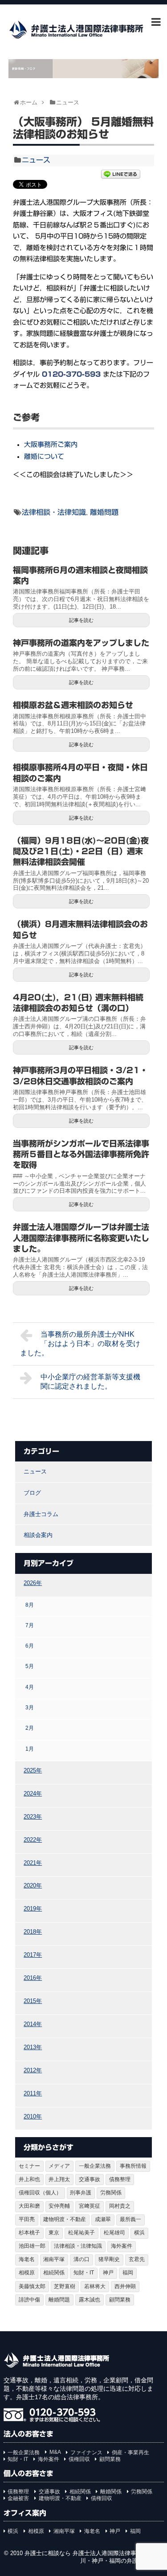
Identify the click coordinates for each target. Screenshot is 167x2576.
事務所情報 (133, 2166)
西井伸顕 (125, 2286)
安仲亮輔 (59, 2206)
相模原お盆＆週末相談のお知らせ (73, 705)
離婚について (44, 456)
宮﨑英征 (90, 2206)
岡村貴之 (120, 2206)
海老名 (27, 2259)
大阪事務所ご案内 (51, 444)
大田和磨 (29, 2206)
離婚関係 (111, 2492)
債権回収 (79, 2459)
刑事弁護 (81, 2193)
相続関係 (54, 2273)
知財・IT (84, 2273)
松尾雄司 (114, 2233)
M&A (55, 2452)
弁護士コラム (41, 1514)
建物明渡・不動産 (65, 2219)
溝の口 (81, 2259)
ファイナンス (86, 2453)
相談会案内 (38, 1535)
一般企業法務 (95, 2166)
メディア (59, 2166)
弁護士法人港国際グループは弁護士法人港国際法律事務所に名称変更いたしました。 (81, 1238)
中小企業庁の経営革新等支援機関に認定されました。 (90, 1382)
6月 (30, 1646)
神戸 (108, 2273)
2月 (30, 1728)
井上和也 (29, 2179)
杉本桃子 (29, 2233)
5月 (30, 1666)
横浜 (139, 2233)
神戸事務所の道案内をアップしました (81, 643)
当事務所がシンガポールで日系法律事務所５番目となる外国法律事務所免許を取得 (81, 1154)
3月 (30, 1707)
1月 (30, 1749)
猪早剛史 (109, 2259)
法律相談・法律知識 (54, 512)
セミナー (29, 2166)
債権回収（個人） (40, 2193)
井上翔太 (59, 2179)
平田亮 (27, 2219)
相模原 (27, 2273)
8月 (30, 1605)
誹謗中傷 (29, 2300)
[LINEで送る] (121, 175)
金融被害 (18, 2498)
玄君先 (137, 2259)
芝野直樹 (65, 2286)
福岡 (128, 2273)
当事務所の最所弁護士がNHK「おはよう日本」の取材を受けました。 (80, 1344)
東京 (54, 2233)
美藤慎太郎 (32, 2286)
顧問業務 (120, 2300)
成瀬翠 (103, 2219)
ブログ (32, 1493)
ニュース (36, 160)
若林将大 (95, 2286)
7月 (30, 1625)
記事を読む (81, 620)
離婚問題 (104, 512)
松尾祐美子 (81, 2233)
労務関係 (111, 2193)
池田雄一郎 (32, 2246)
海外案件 (122, 2246)
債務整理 (120, 2179)
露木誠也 (90, 2300)
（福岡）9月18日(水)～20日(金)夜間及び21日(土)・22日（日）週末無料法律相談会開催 (81, 851)
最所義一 (130, 2219)
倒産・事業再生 (130, 2453)
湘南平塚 (54, 2259)
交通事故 (90, 2179)
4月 (30, 1687)
